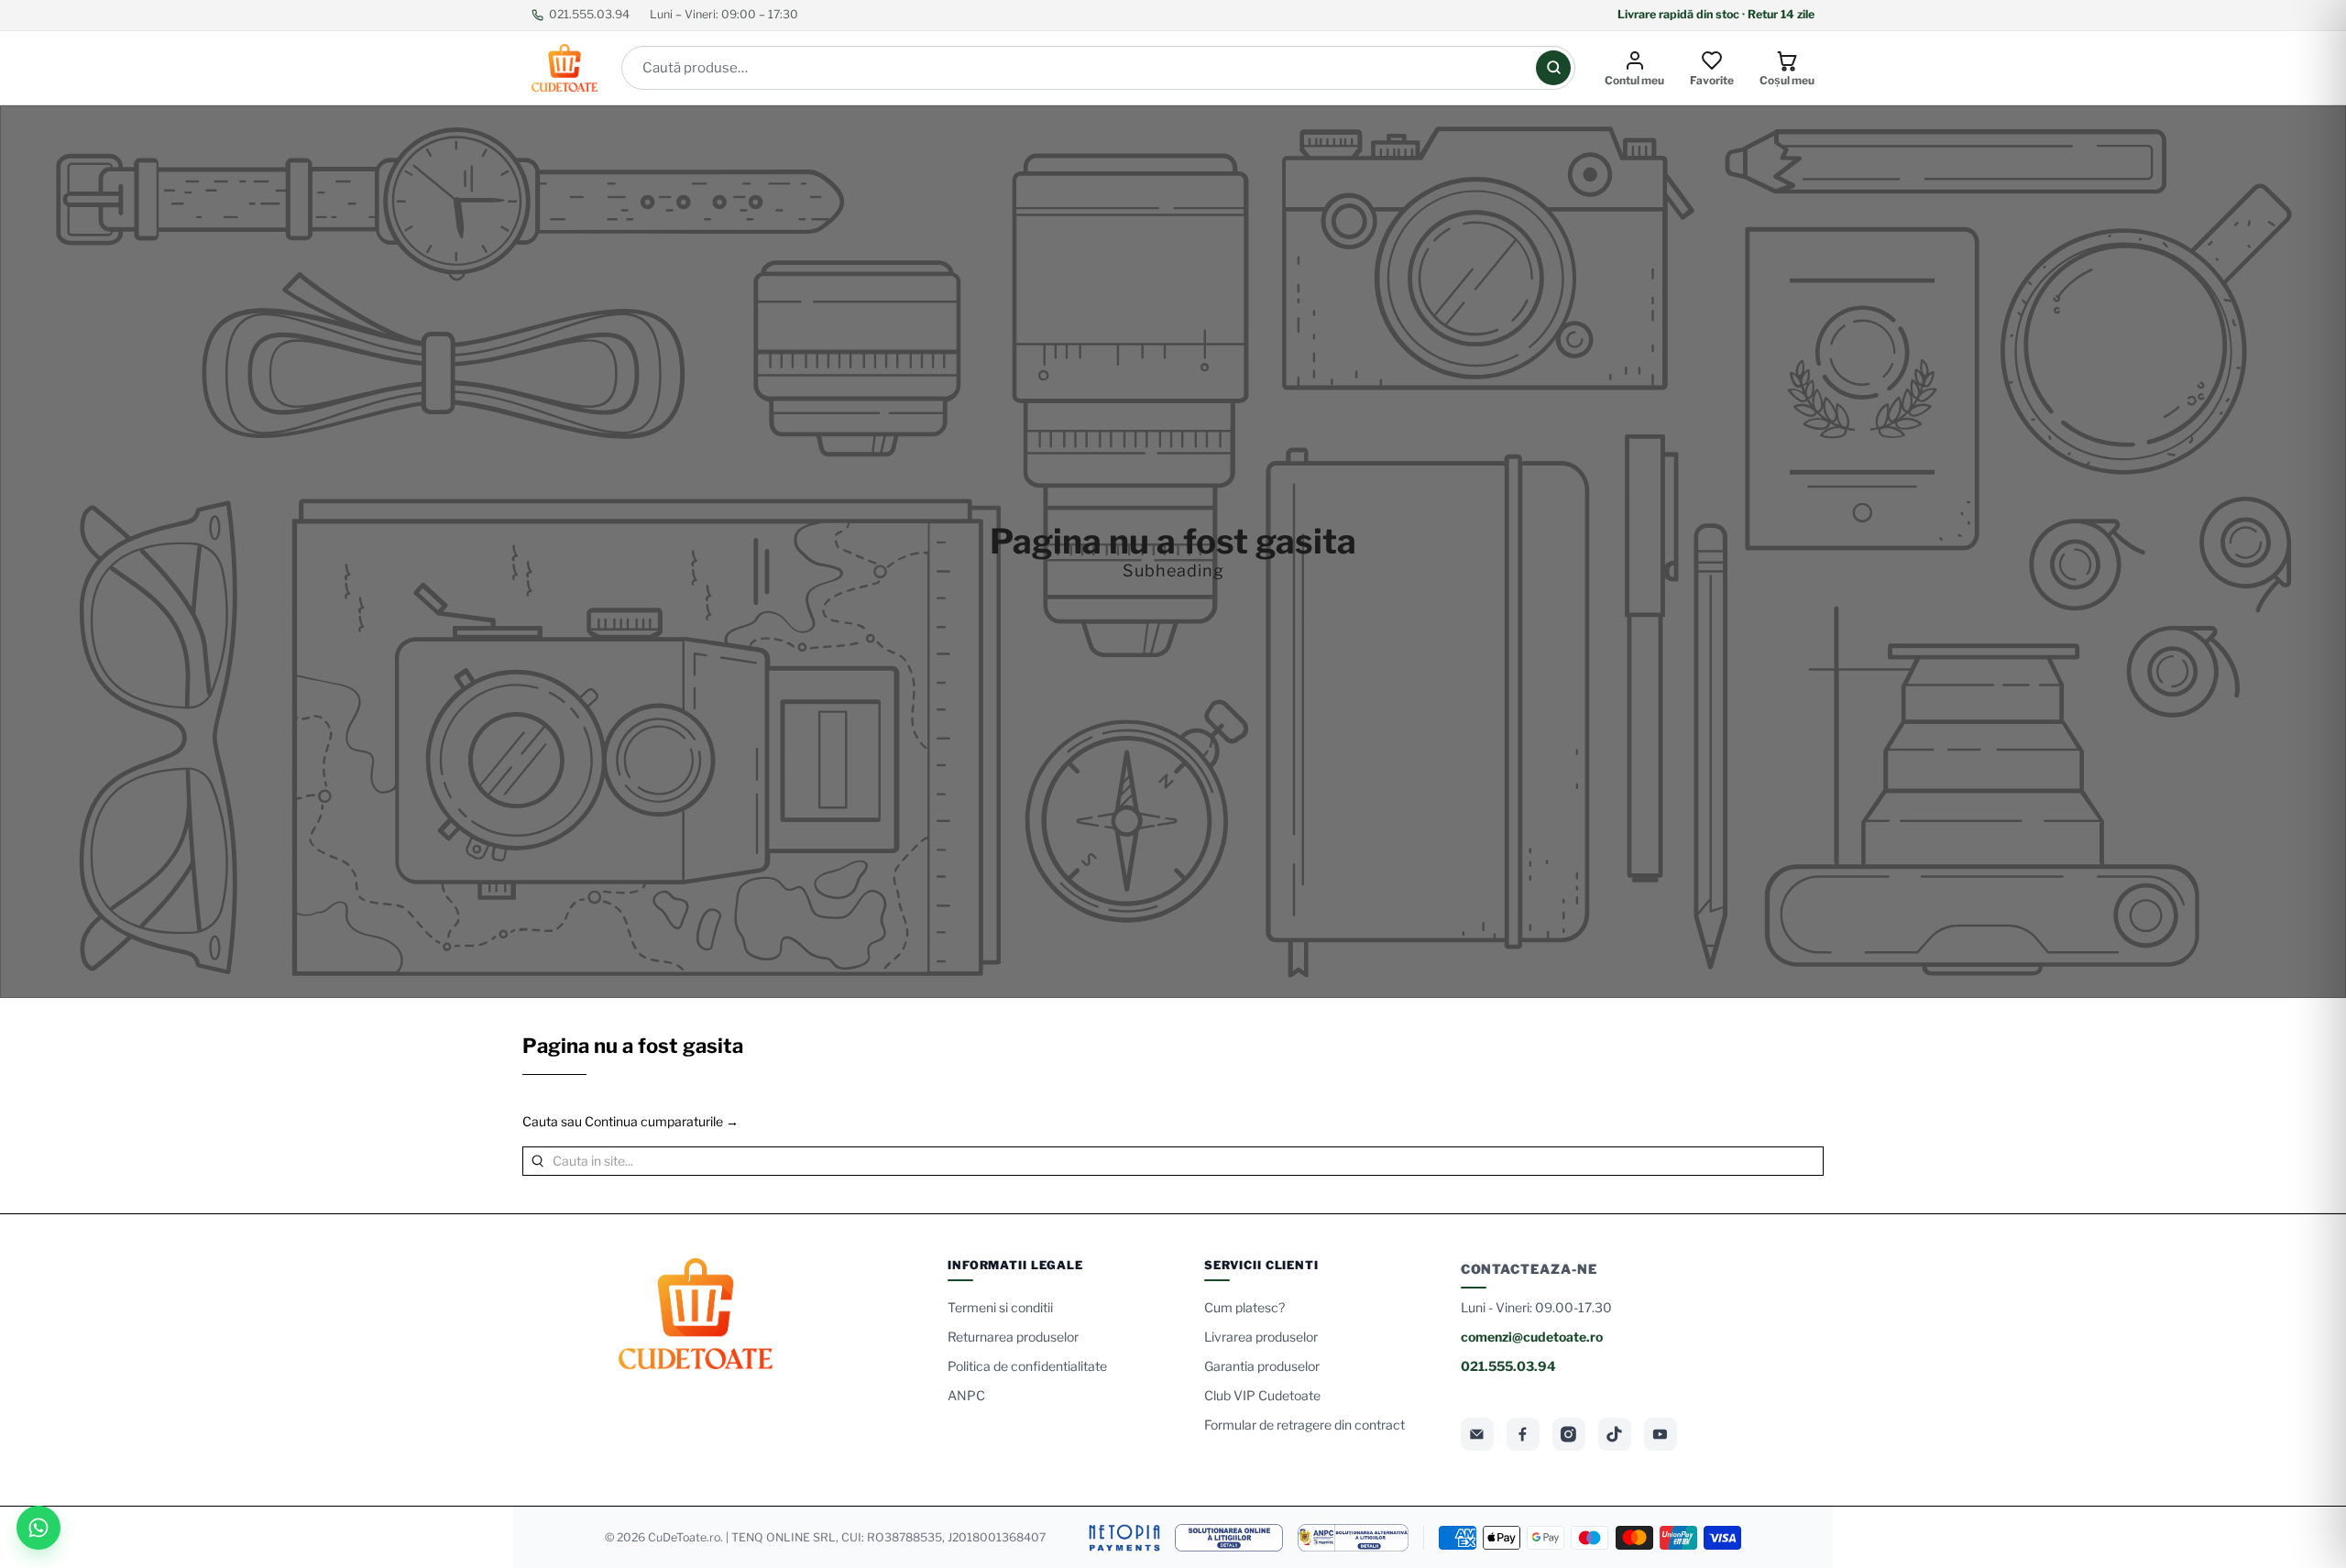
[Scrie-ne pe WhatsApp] (38, 1528)
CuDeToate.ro (684, 1537)
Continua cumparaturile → (662, 1121)
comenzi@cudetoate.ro (1532, 1337)
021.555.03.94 (589, 14)
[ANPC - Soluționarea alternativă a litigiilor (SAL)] (1353, 1538)
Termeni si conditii (1000, 1307)
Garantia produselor (1262, 1366)
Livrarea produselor (1261, 1337)
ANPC (966, 1395)
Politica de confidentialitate (1027, 1366)
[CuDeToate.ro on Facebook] (1523, 1434)
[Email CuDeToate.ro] (1477, 1434)
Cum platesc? (1244, 1307)
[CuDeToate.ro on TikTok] (1615, 1434)
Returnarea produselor (1013, 1337)
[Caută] (1553, 68)
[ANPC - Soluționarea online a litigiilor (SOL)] (1229, 1538)
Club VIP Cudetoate (1262, 1395)
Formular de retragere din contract (1305, 1425)
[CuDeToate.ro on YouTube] (1661, 1434)
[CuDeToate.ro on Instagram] (1569, 1434)
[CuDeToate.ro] (565, 68)
